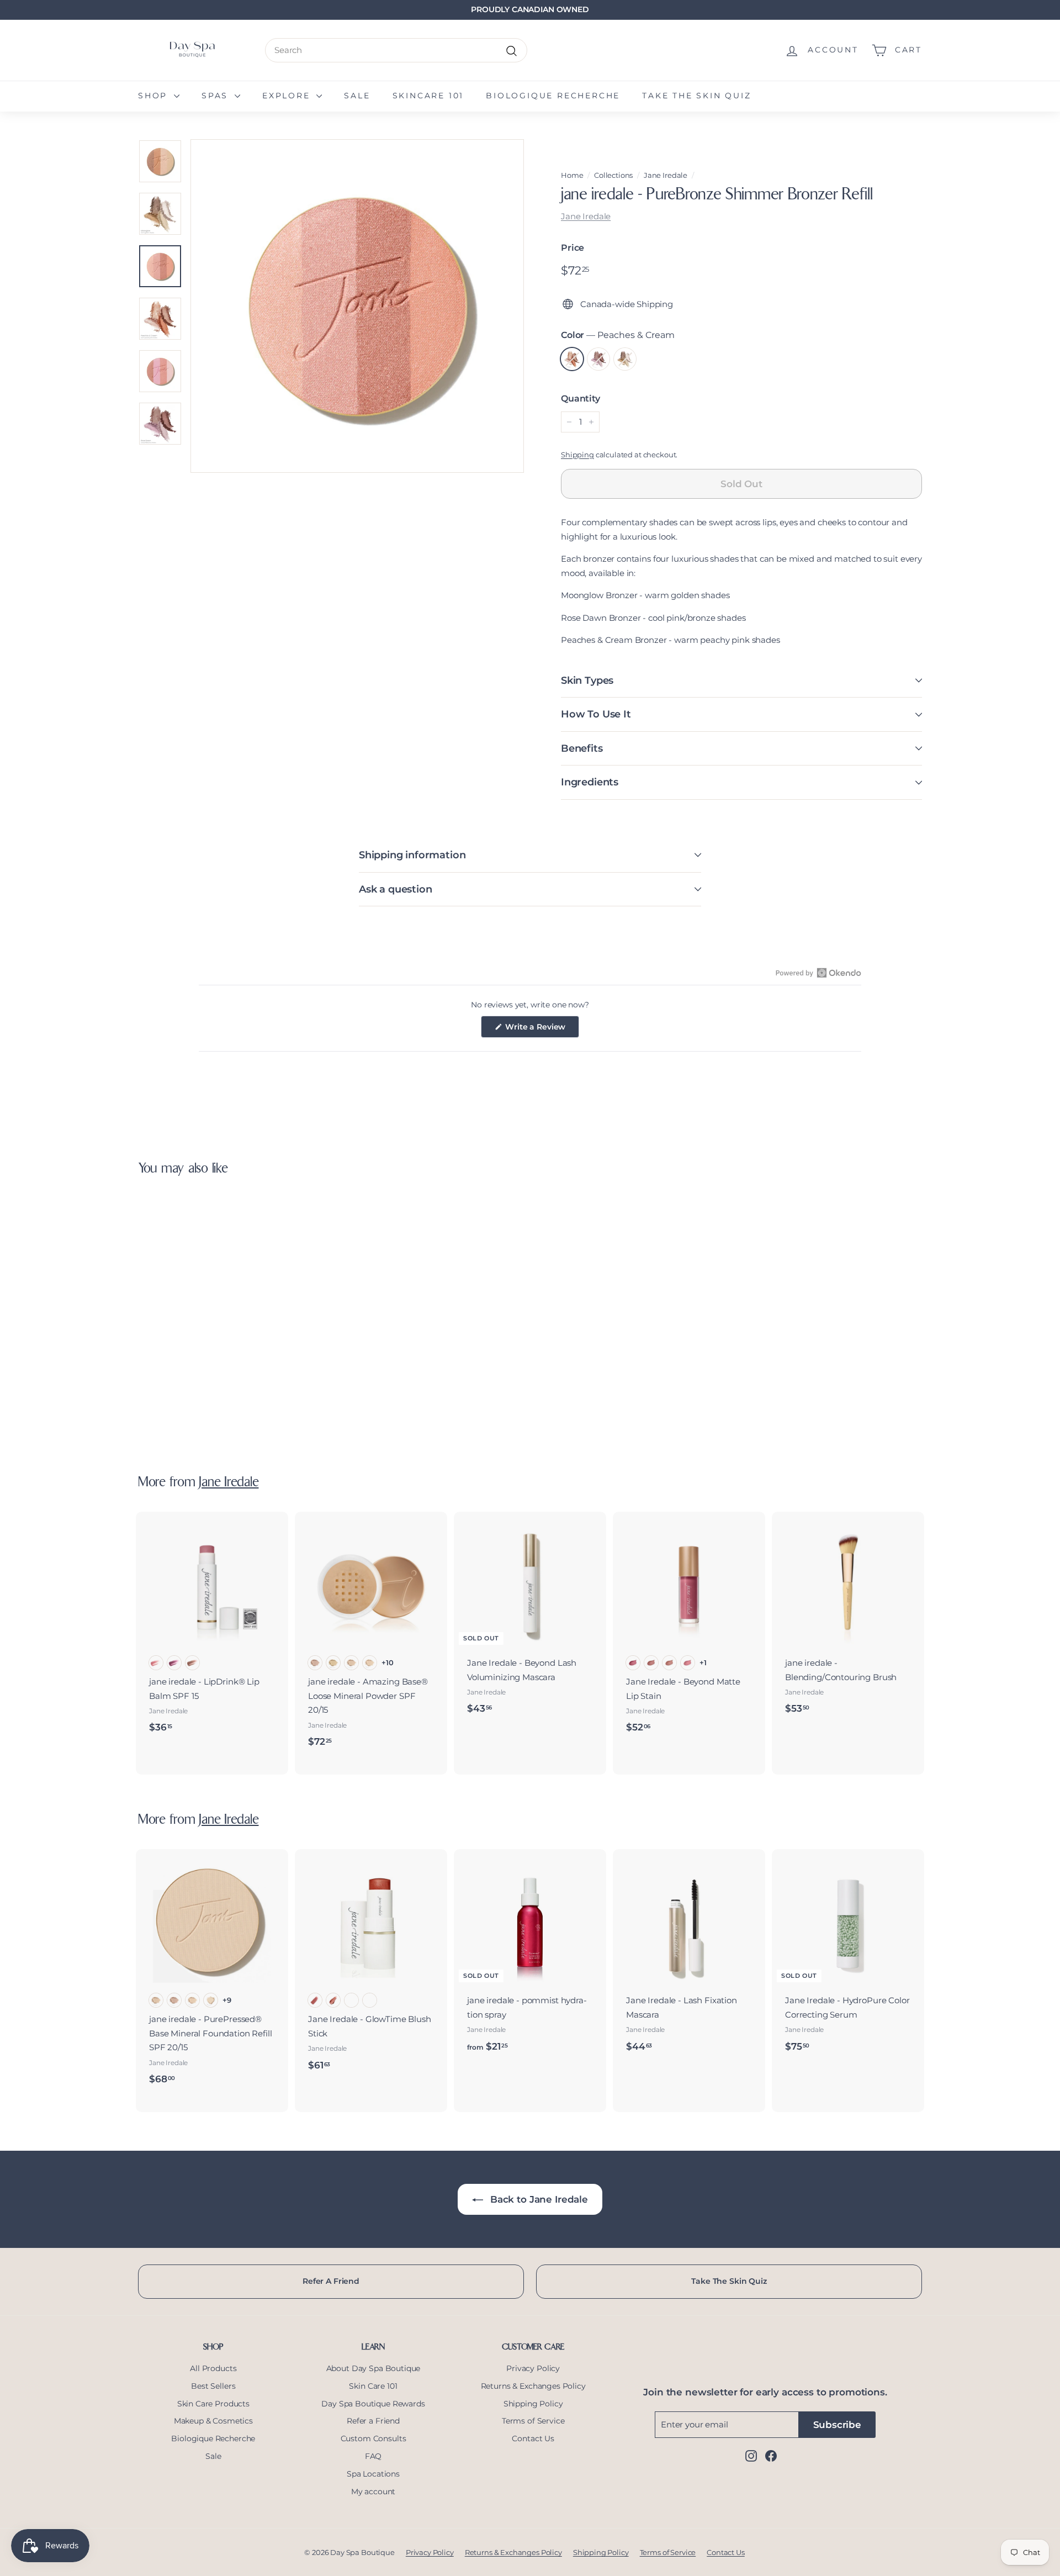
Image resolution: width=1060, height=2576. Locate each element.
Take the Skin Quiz (696, 96)
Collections (613, 175)
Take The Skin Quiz (729, 2281)
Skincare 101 (428, 96)
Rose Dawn (598, 359)
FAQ (373, 2456)
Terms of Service (533, 2421)
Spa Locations (373, 2474)
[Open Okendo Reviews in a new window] (818, 973)
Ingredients (590, 782)
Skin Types (587, 680)
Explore (288, 96)
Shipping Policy (533, 2404)
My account (373, 2491)
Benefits (582, 748)
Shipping (577, 455)
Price (573, 248)
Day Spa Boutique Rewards (373, 2404)
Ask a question (395, 889)
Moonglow (625, 359)
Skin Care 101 (373, 2386)
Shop (155, 96)
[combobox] (396, 50)
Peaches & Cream (572, 359)
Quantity (581, 398)
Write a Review (542, 1030)
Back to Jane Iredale (538, 2199)
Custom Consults (373, 2438)
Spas (217, 96)
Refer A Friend (331, 2281)
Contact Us (533, 2438)
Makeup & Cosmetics (213, 2421)
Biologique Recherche (553, 96)
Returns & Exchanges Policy (533, 2386)
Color (618, 335)
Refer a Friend (373, 2421)
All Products (213, 2368)
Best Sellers (213, 2386)
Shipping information (412, 855)
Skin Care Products (213, 2404)
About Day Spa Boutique (373, 2368)
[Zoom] (357, 306)
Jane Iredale (666, 175)
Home (572, 175)
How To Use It (596, 714)
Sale (357, 96)
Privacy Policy (533, 2368)
